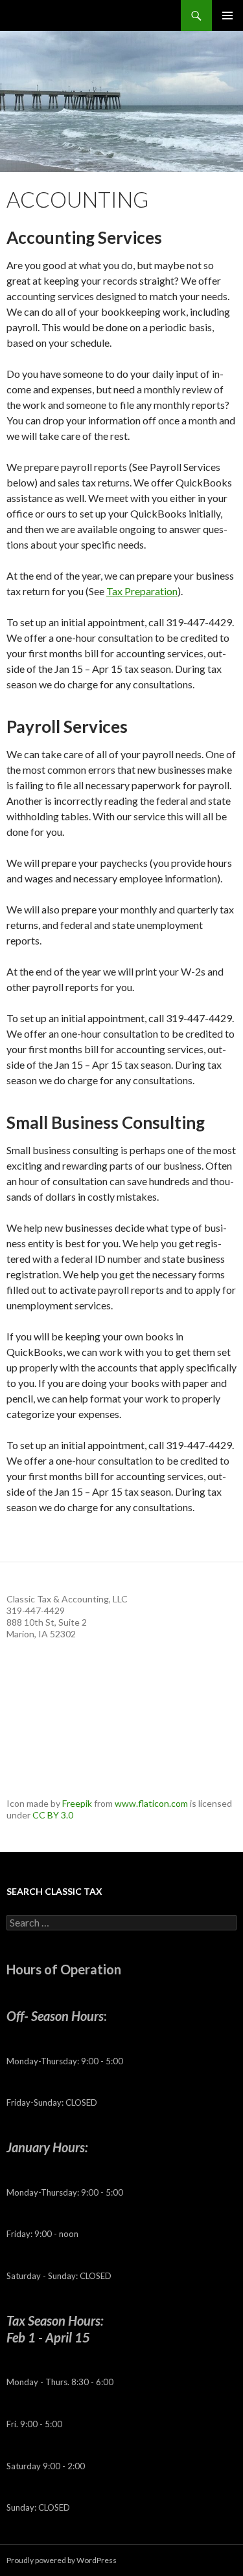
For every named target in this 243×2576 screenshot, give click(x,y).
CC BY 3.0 (53, 1815)
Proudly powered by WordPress (62, 2560)
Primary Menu (227, 16)
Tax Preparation (142, 591)
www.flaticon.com (151, 1803)
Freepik (77, 1803)
